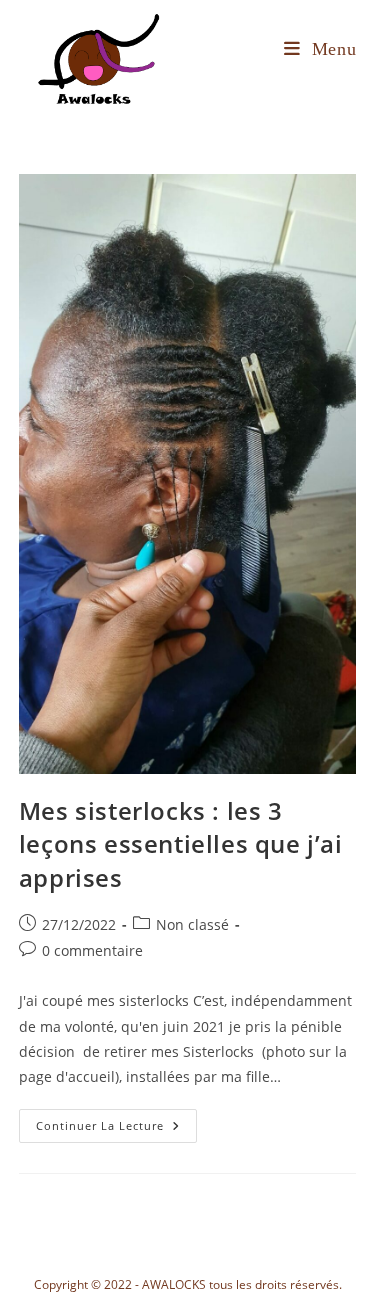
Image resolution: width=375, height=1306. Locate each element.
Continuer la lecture (116, 1121)
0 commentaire (92, 950)
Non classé (192, 924)
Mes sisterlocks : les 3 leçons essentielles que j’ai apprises (181, 844)
